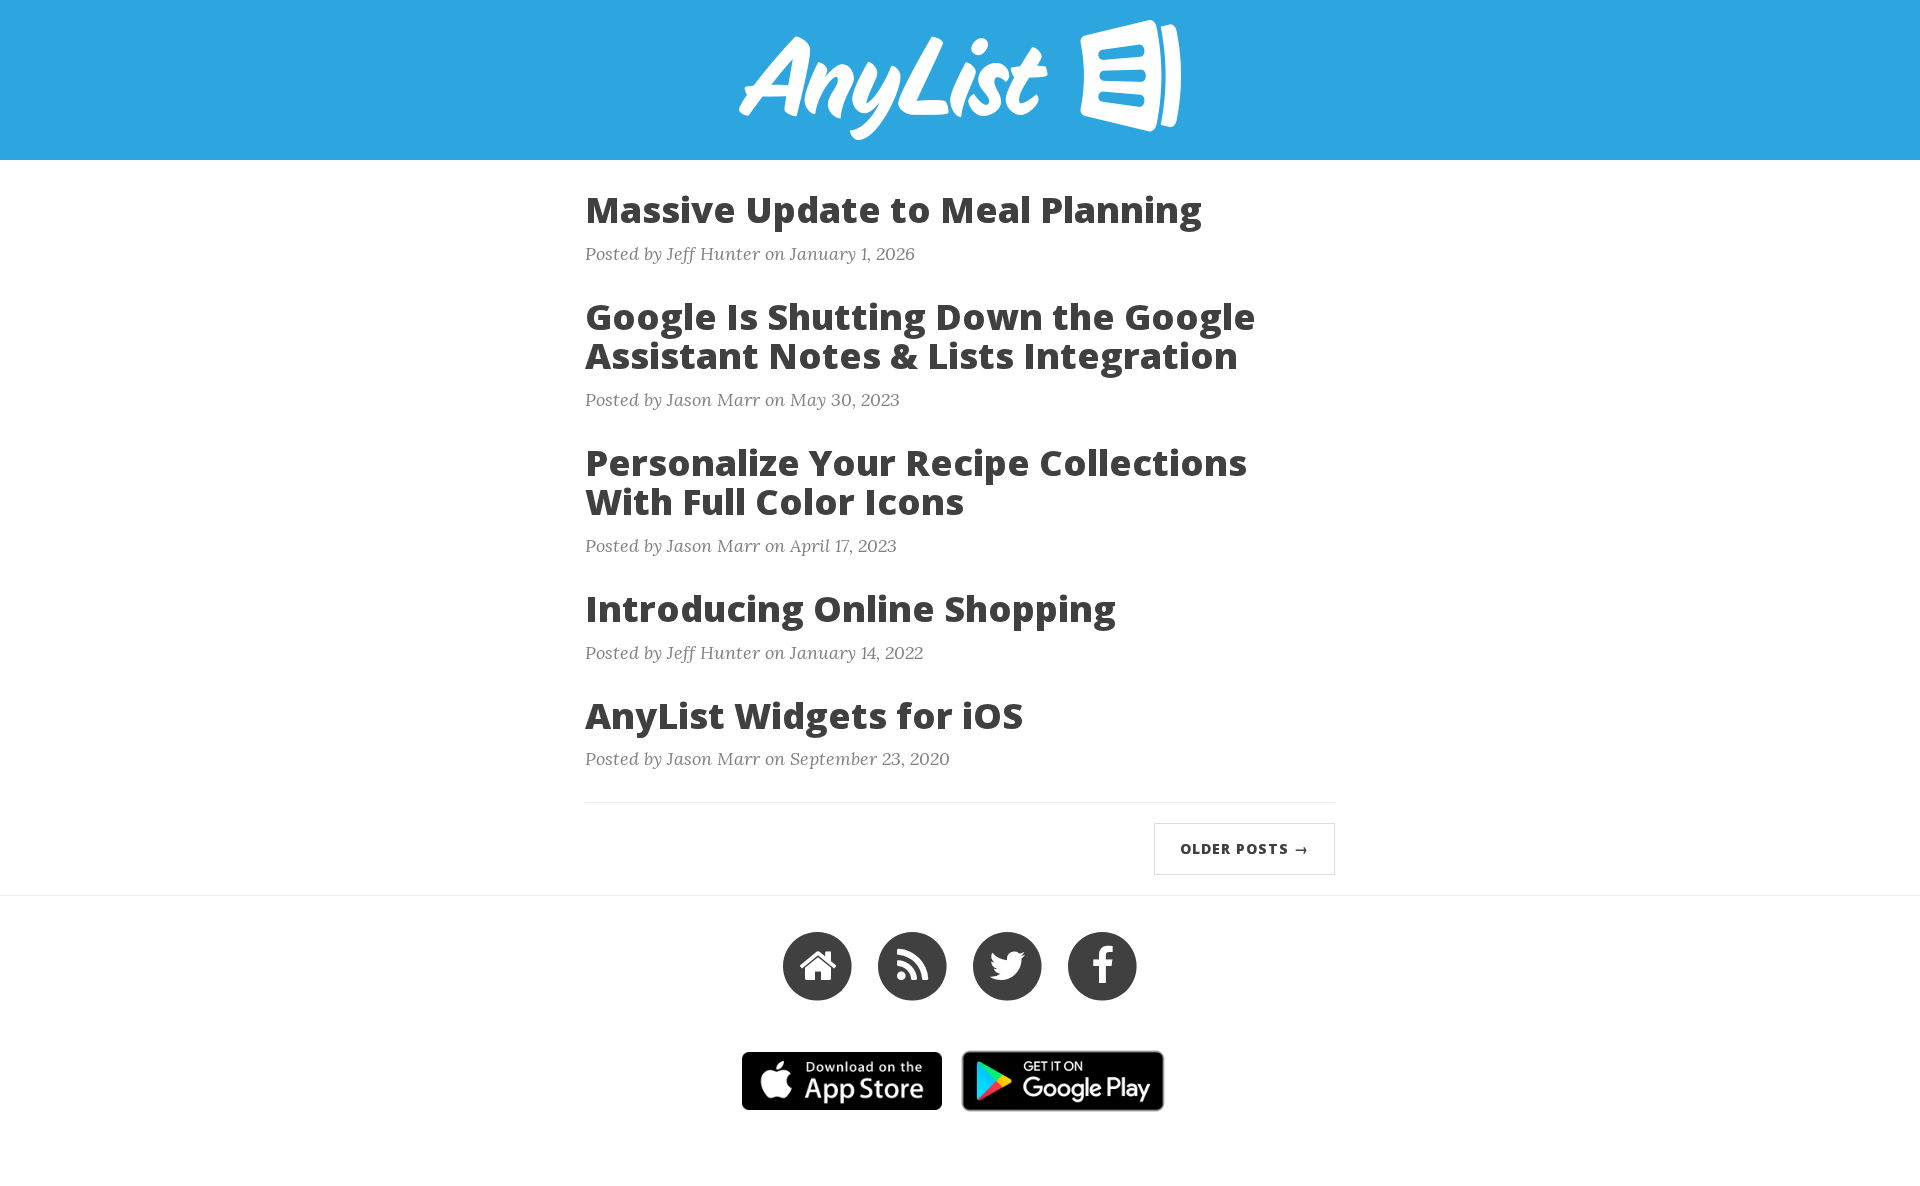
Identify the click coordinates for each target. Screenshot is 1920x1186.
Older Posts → (1244, 848)
